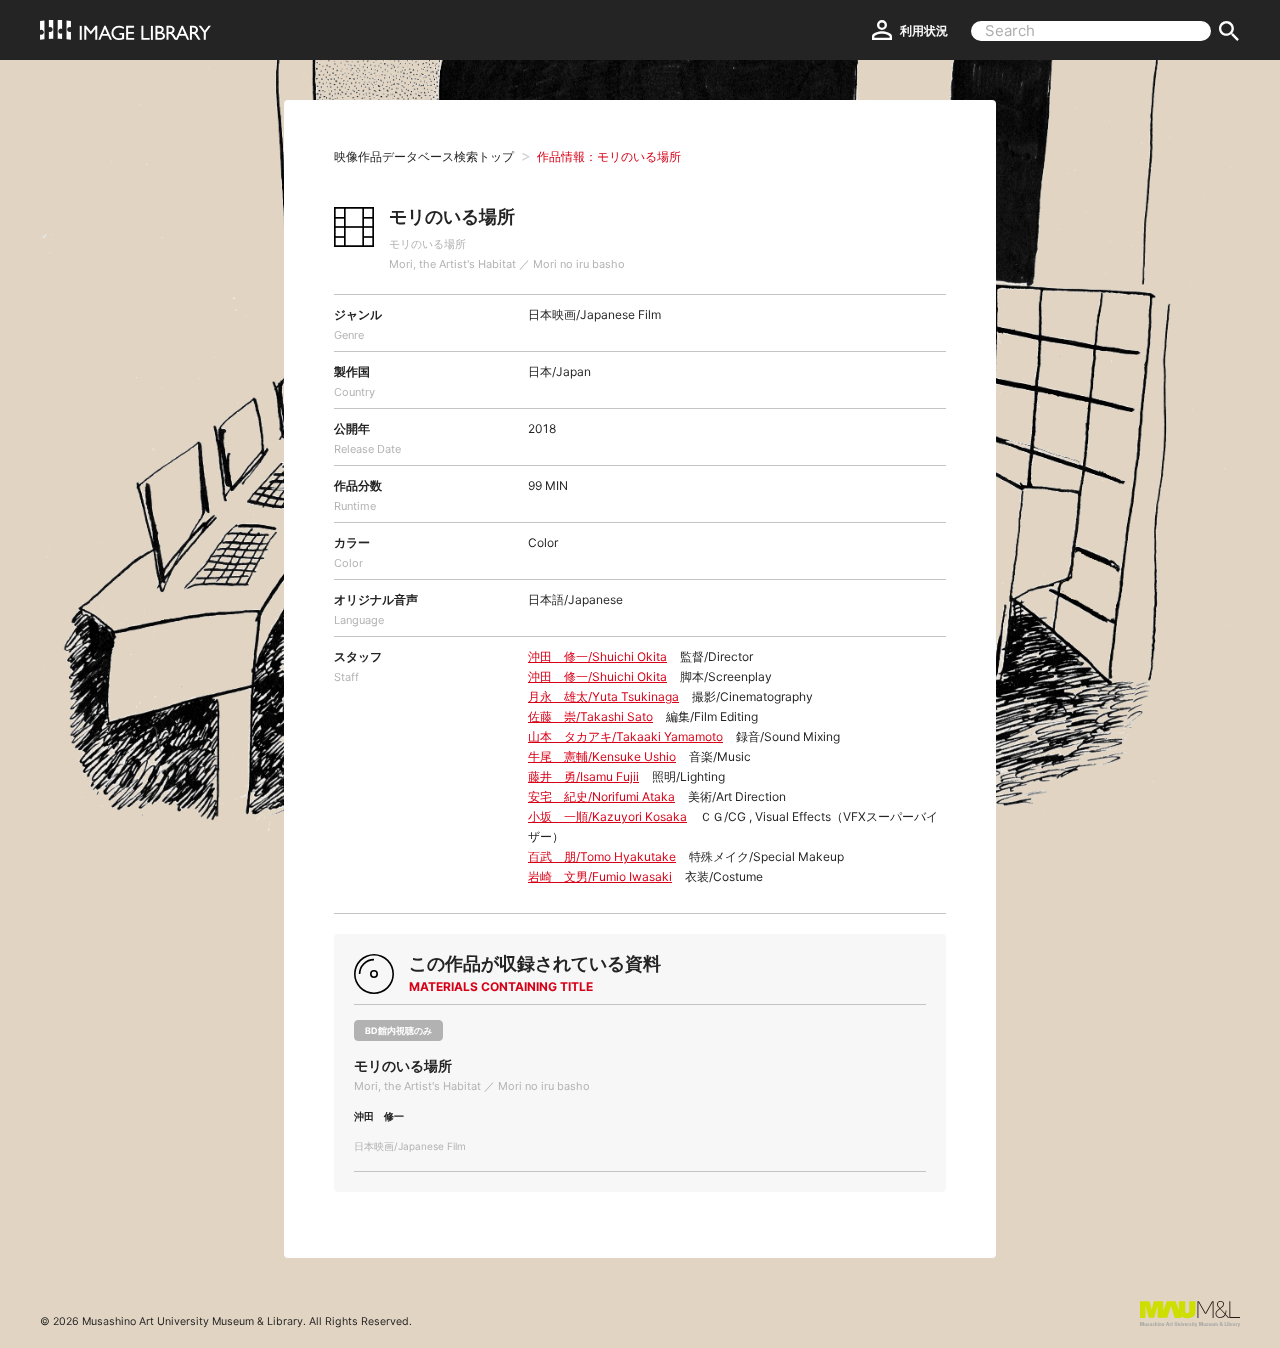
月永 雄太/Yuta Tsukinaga (603, 696)
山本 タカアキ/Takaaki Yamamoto (625, 736)
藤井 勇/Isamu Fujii (583, 776)
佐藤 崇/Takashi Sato (590, 716)
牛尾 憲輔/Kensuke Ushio (602, 756)
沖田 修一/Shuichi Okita (597, 656)
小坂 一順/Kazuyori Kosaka (607, 816)
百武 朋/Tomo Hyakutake (602, 856)
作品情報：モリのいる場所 (609, 156)
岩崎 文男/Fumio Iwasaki (600, 876)
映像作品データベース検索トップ (424, 156)
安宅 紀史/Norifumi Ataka (601, 796)
